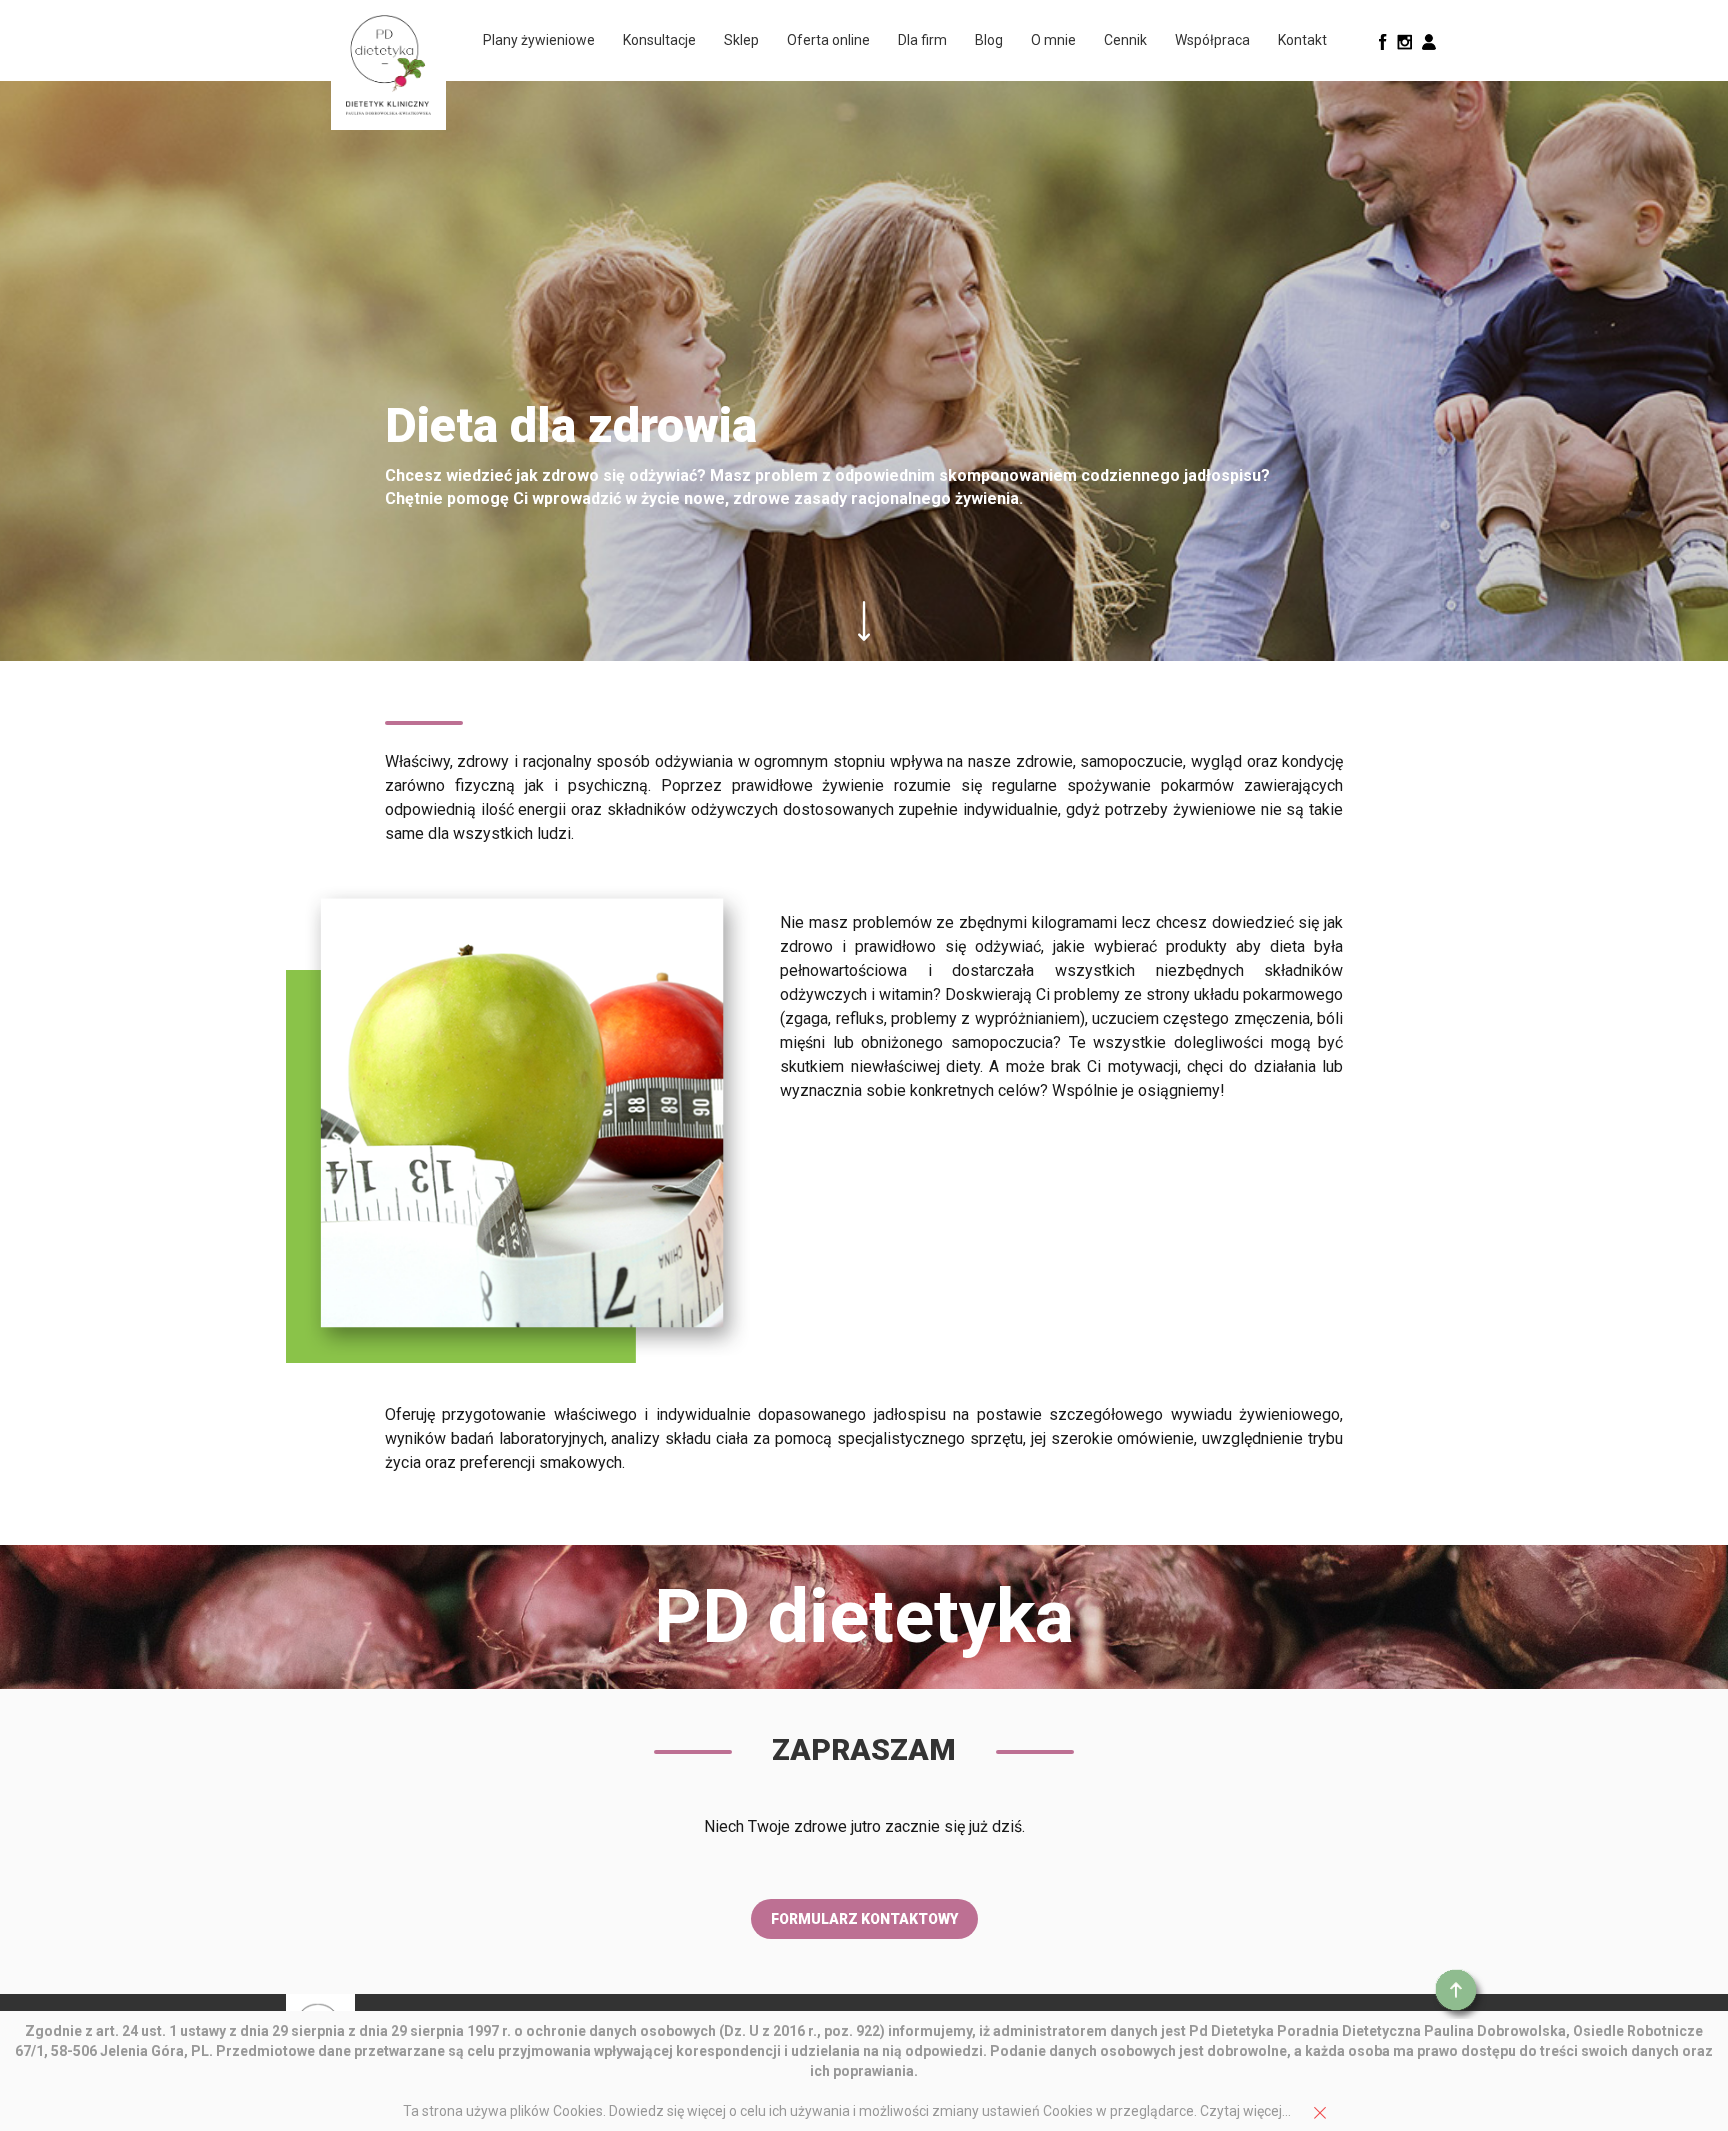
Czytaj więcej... (1245, 2111)
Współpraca (1212, 40)
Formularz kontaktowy (864, 1919)
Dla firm (922, 40)
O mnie (1053, 40)
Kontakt (1302, 40)
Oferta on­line (828, 40)
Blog (989, 40)
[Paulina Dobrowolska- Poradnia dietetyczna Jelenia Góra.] (388, 65)
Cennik (1125, 40)
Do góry (1460, 1994)
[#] (1383, 40)
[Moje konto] (1429, 40)
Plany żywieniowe (539, 40)
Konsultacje (659, 40)
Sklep (741, 40)
